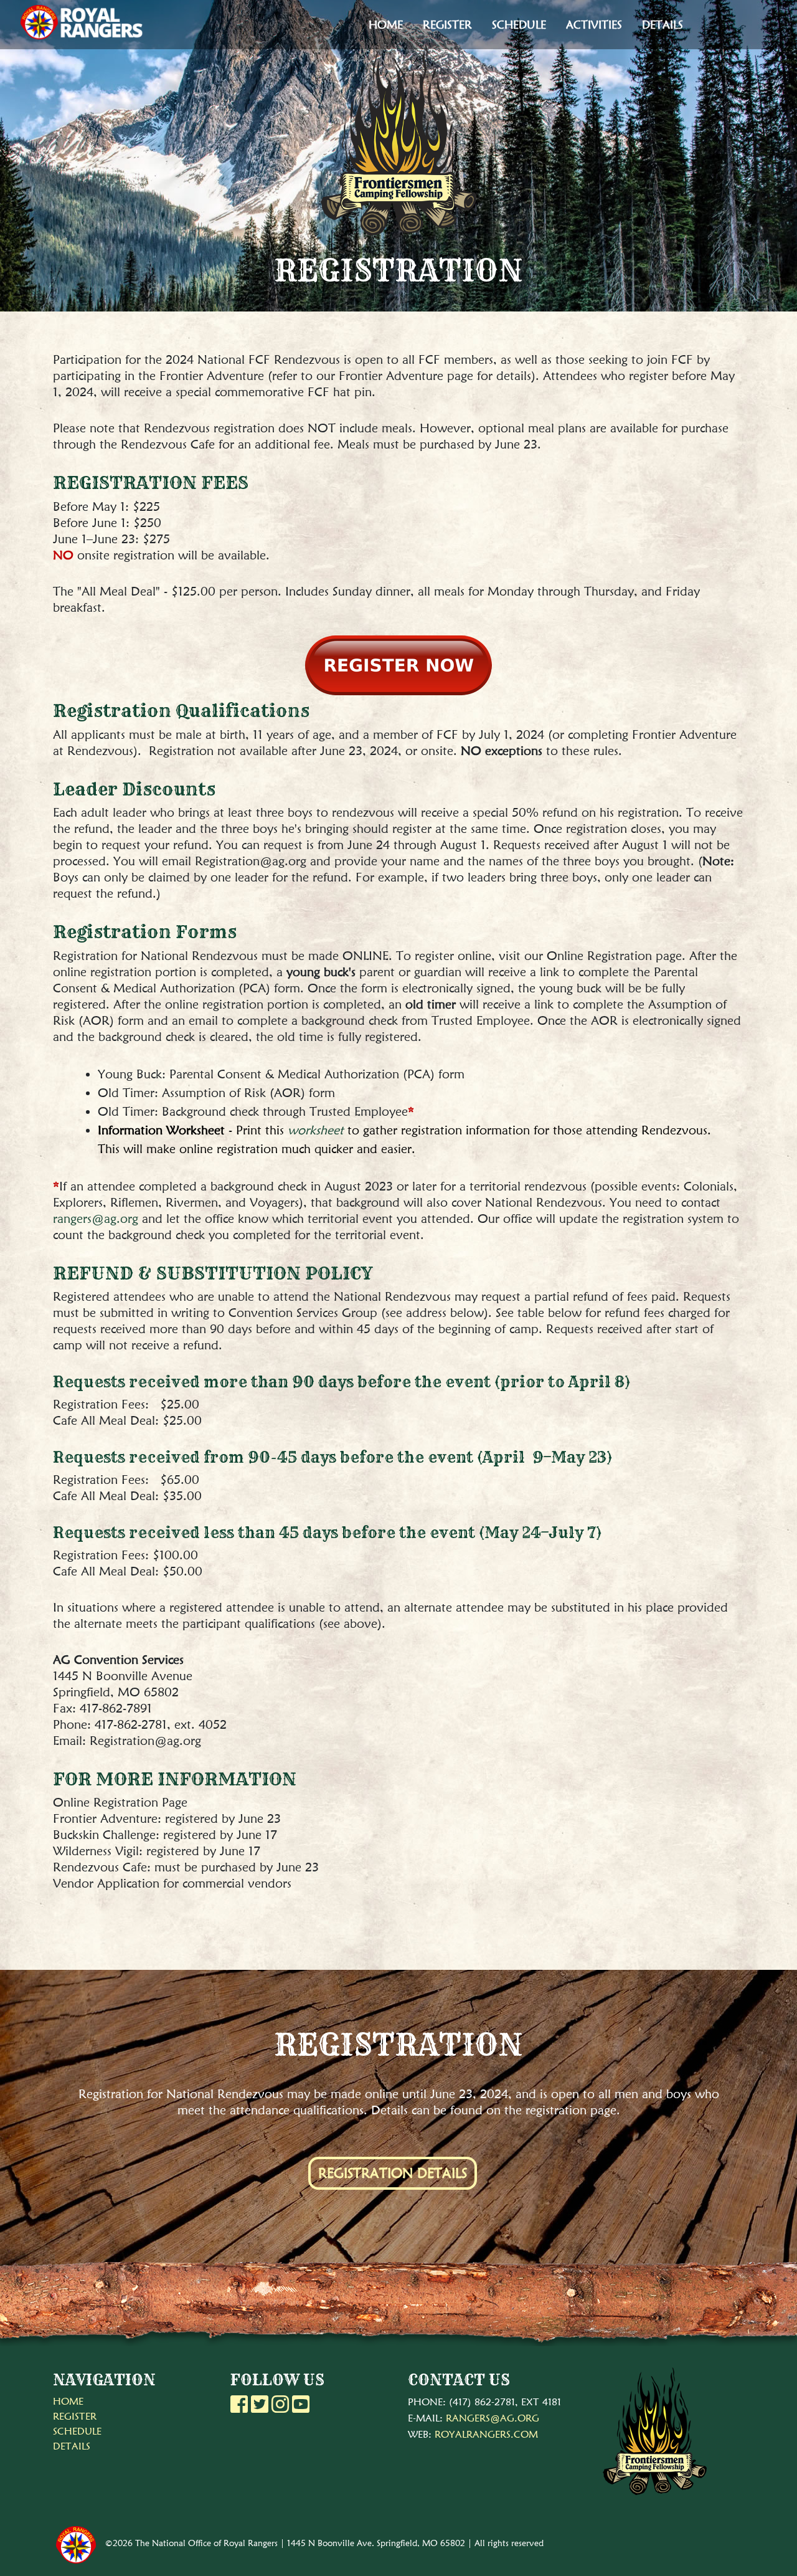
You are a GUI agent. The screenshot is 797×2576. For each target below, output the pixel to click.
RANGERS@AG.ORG (493, 2418)
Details (663, 25)
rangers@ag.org (96, 1219)
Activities (594, 25)
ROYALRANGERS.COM (486, 2434)
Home (386, 25)
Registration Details (393, 2173)
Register (447, 25)
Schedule (519, 25)
